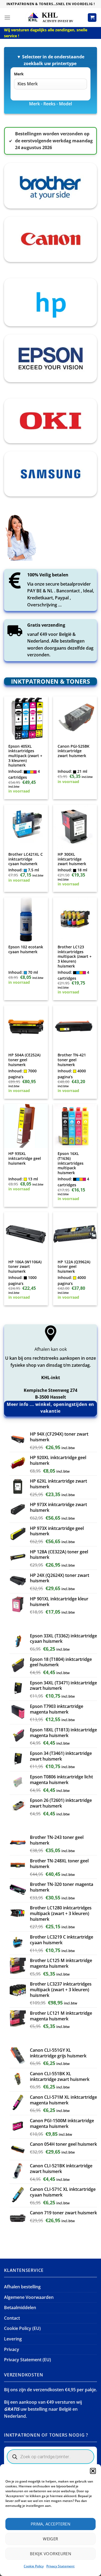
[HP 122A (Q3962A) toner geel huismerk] (75, 1234)
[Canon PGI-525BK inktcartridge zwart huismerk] (75, 718)
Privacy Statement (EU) (27, 2360)
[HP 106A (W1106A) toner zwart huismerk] (26, 1234)
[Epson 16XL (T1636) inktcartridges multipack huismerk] (75, 1126)
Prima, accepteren (51, 2524)
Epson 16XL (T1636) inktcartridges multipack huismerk (71, 1163)
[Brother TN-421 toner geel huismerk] (75, 1027)
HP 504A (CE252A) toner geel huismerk (24, 1060)
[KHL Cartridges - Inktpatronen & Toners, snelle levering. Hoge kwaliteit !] (51, 17)
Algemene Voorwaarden (29, 2297)
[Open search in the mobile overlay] (50, 2457)
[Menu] (7, 17)
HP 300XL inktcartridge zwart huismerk (72, 859)
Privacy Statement (60, 2566)
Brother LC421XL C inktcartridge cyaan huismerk (26, 859)
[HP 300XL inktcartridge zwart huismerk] (75, 827)
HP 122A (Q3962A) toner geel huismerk (74, 1267)
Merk (19, 74)
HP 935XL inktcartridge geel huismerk (25, 1158)
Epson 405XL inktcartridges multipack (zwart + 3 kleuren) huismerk (25, 756)
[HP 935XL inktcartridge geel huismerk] (26, 1126)
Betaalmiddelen (20, 2308)
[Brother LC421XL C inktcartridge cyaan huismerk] (26, 827)
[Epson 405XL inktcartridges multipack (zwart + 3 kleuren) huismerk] (26, 718)
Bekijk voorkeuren (51, 2554)
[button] (93, 2471)
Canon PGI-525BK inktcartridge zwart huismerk (74, 751)
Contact (12, 2318)
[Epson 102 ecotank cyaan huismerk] (26, 919)
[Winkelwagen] (92, 18)
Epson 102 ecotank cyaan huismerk (26, 949)
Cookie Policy (34, 2566)
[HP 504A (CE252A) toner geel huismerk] (26, 1027)
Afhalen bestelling (22, 2287)
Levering (13, 2339)
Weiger (50, 2539)
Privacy (12, 2349)
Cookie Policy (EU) (22, 2328)
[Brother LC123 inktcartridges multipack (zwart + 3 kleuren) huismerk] (75, 919)
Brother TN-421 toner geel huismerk (72, 1060)
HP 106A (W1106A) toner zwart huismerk (25, 1267)
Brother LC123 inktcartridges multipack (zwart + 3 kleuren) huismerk (75, 956)
